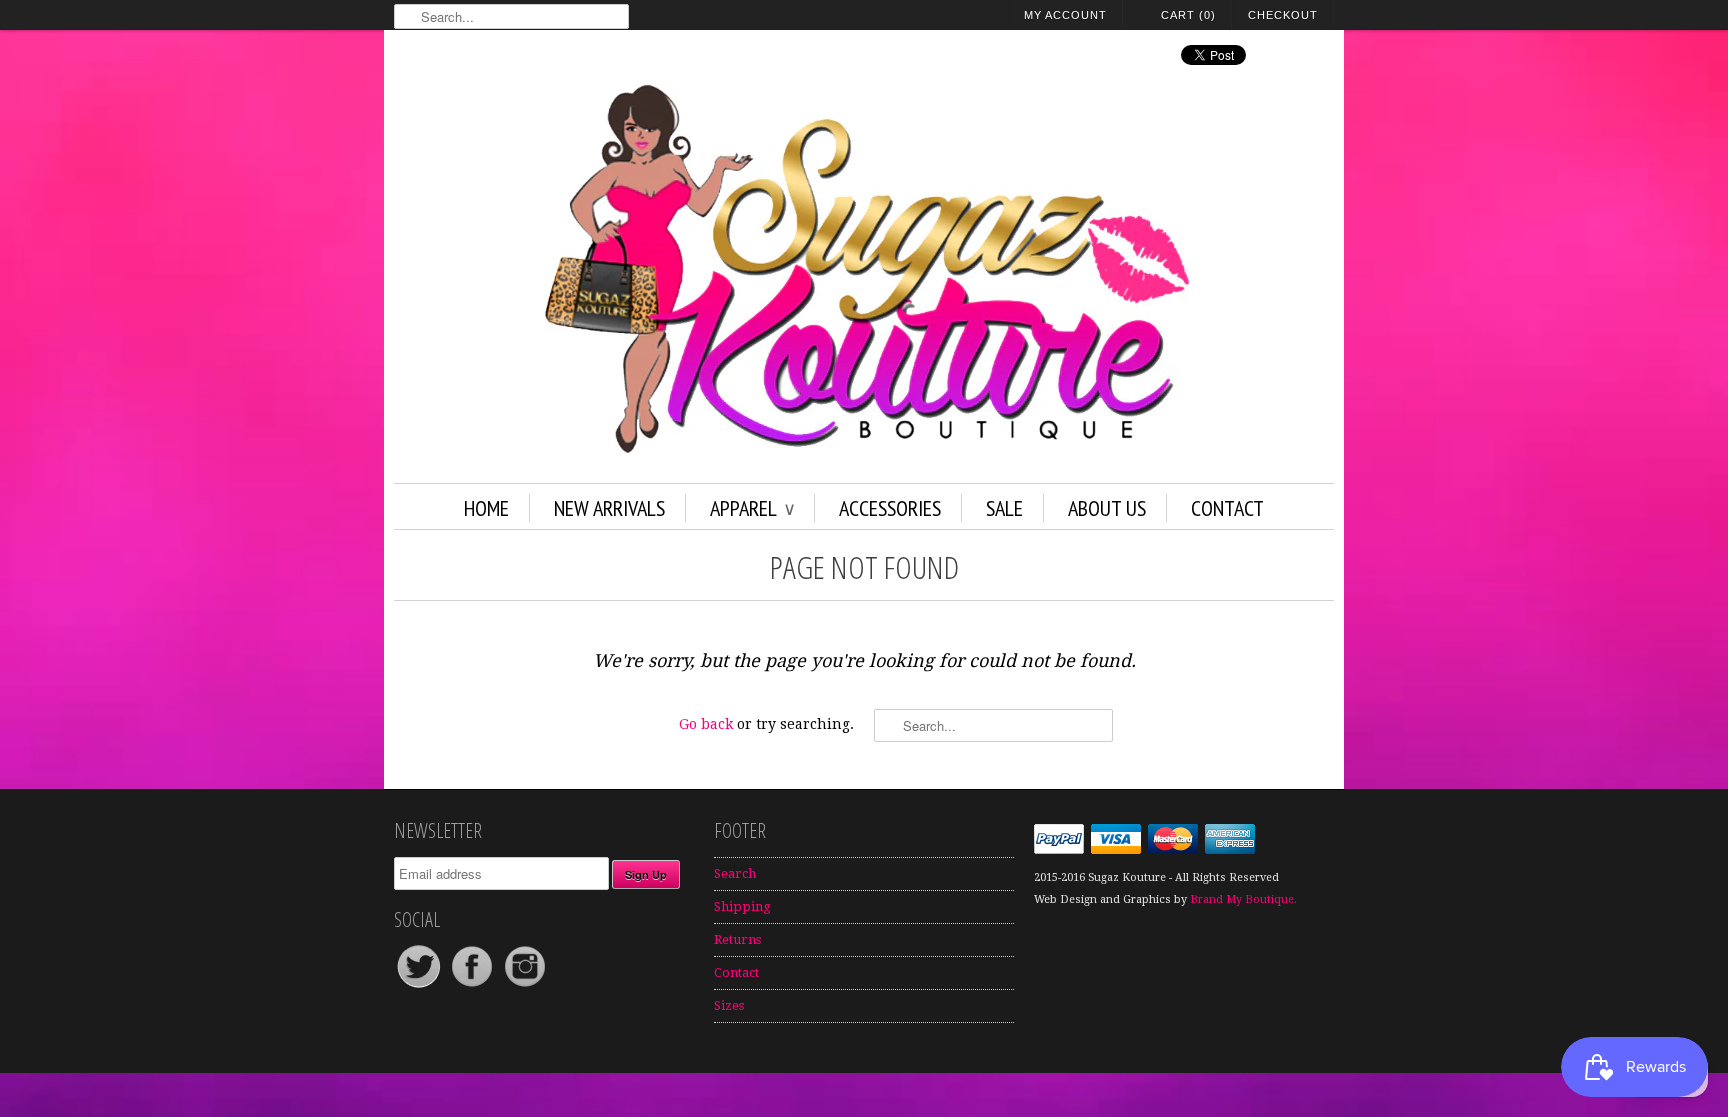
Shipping (742, 906)
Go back (706, 724)
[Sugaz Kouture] (864, 273)
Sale (1004, 508)
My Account (1065, 15)
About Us (1107, 508)
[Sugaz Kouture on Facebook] (473, 986)
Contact (1227, 508)
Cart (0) (1188, 15)
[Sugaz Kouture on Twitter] (420, 986)
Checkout (1283, 15)
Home (486, 508)
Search (735, 873)
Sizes (729, 1005)
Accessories (890, 508)
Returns (737, 939)
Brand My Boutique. (1243, 899)
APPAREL (752, 508)
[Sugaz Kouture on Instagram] (525, 986)
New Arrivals (609, 508)
